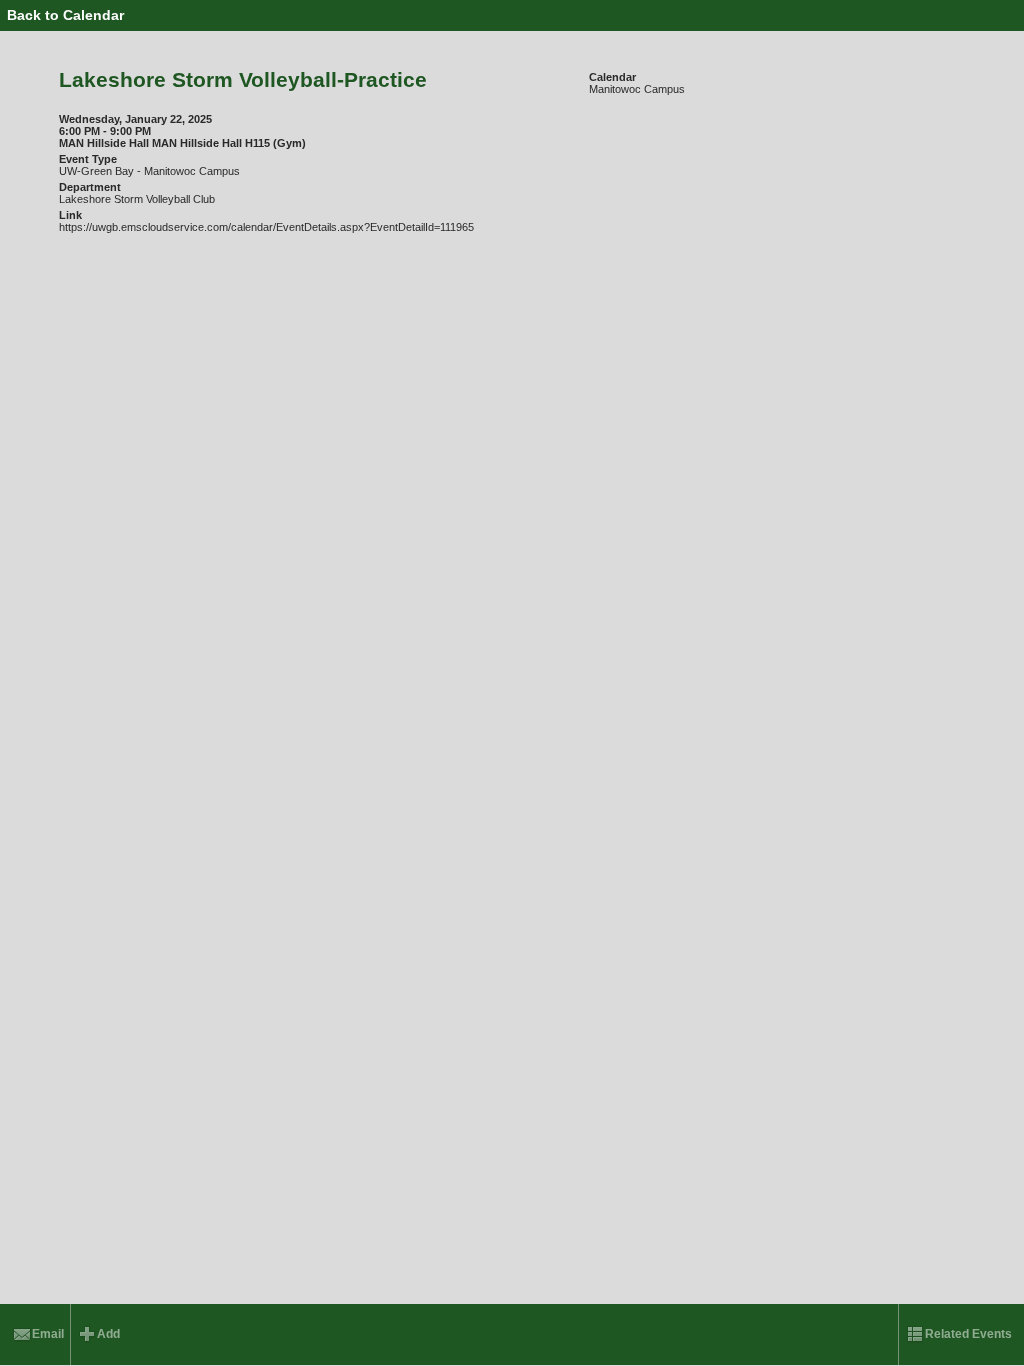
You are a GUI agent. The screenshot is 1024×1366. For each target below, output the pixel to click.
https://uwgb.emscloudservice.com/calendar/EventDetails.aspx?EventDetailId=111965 (266, 227)
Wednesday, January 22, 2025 (135, 119)
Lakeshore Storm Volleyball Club (137, 199)
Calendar (612, 77)
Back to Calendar (65, 15)
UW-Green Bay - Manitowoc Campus (149, 171)
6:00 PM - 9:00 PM (105, 131)
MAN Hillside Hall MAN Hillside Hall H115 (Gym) (182, 143)
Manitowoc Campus (637, 89)
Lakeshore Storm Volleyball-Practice (243, 80)
